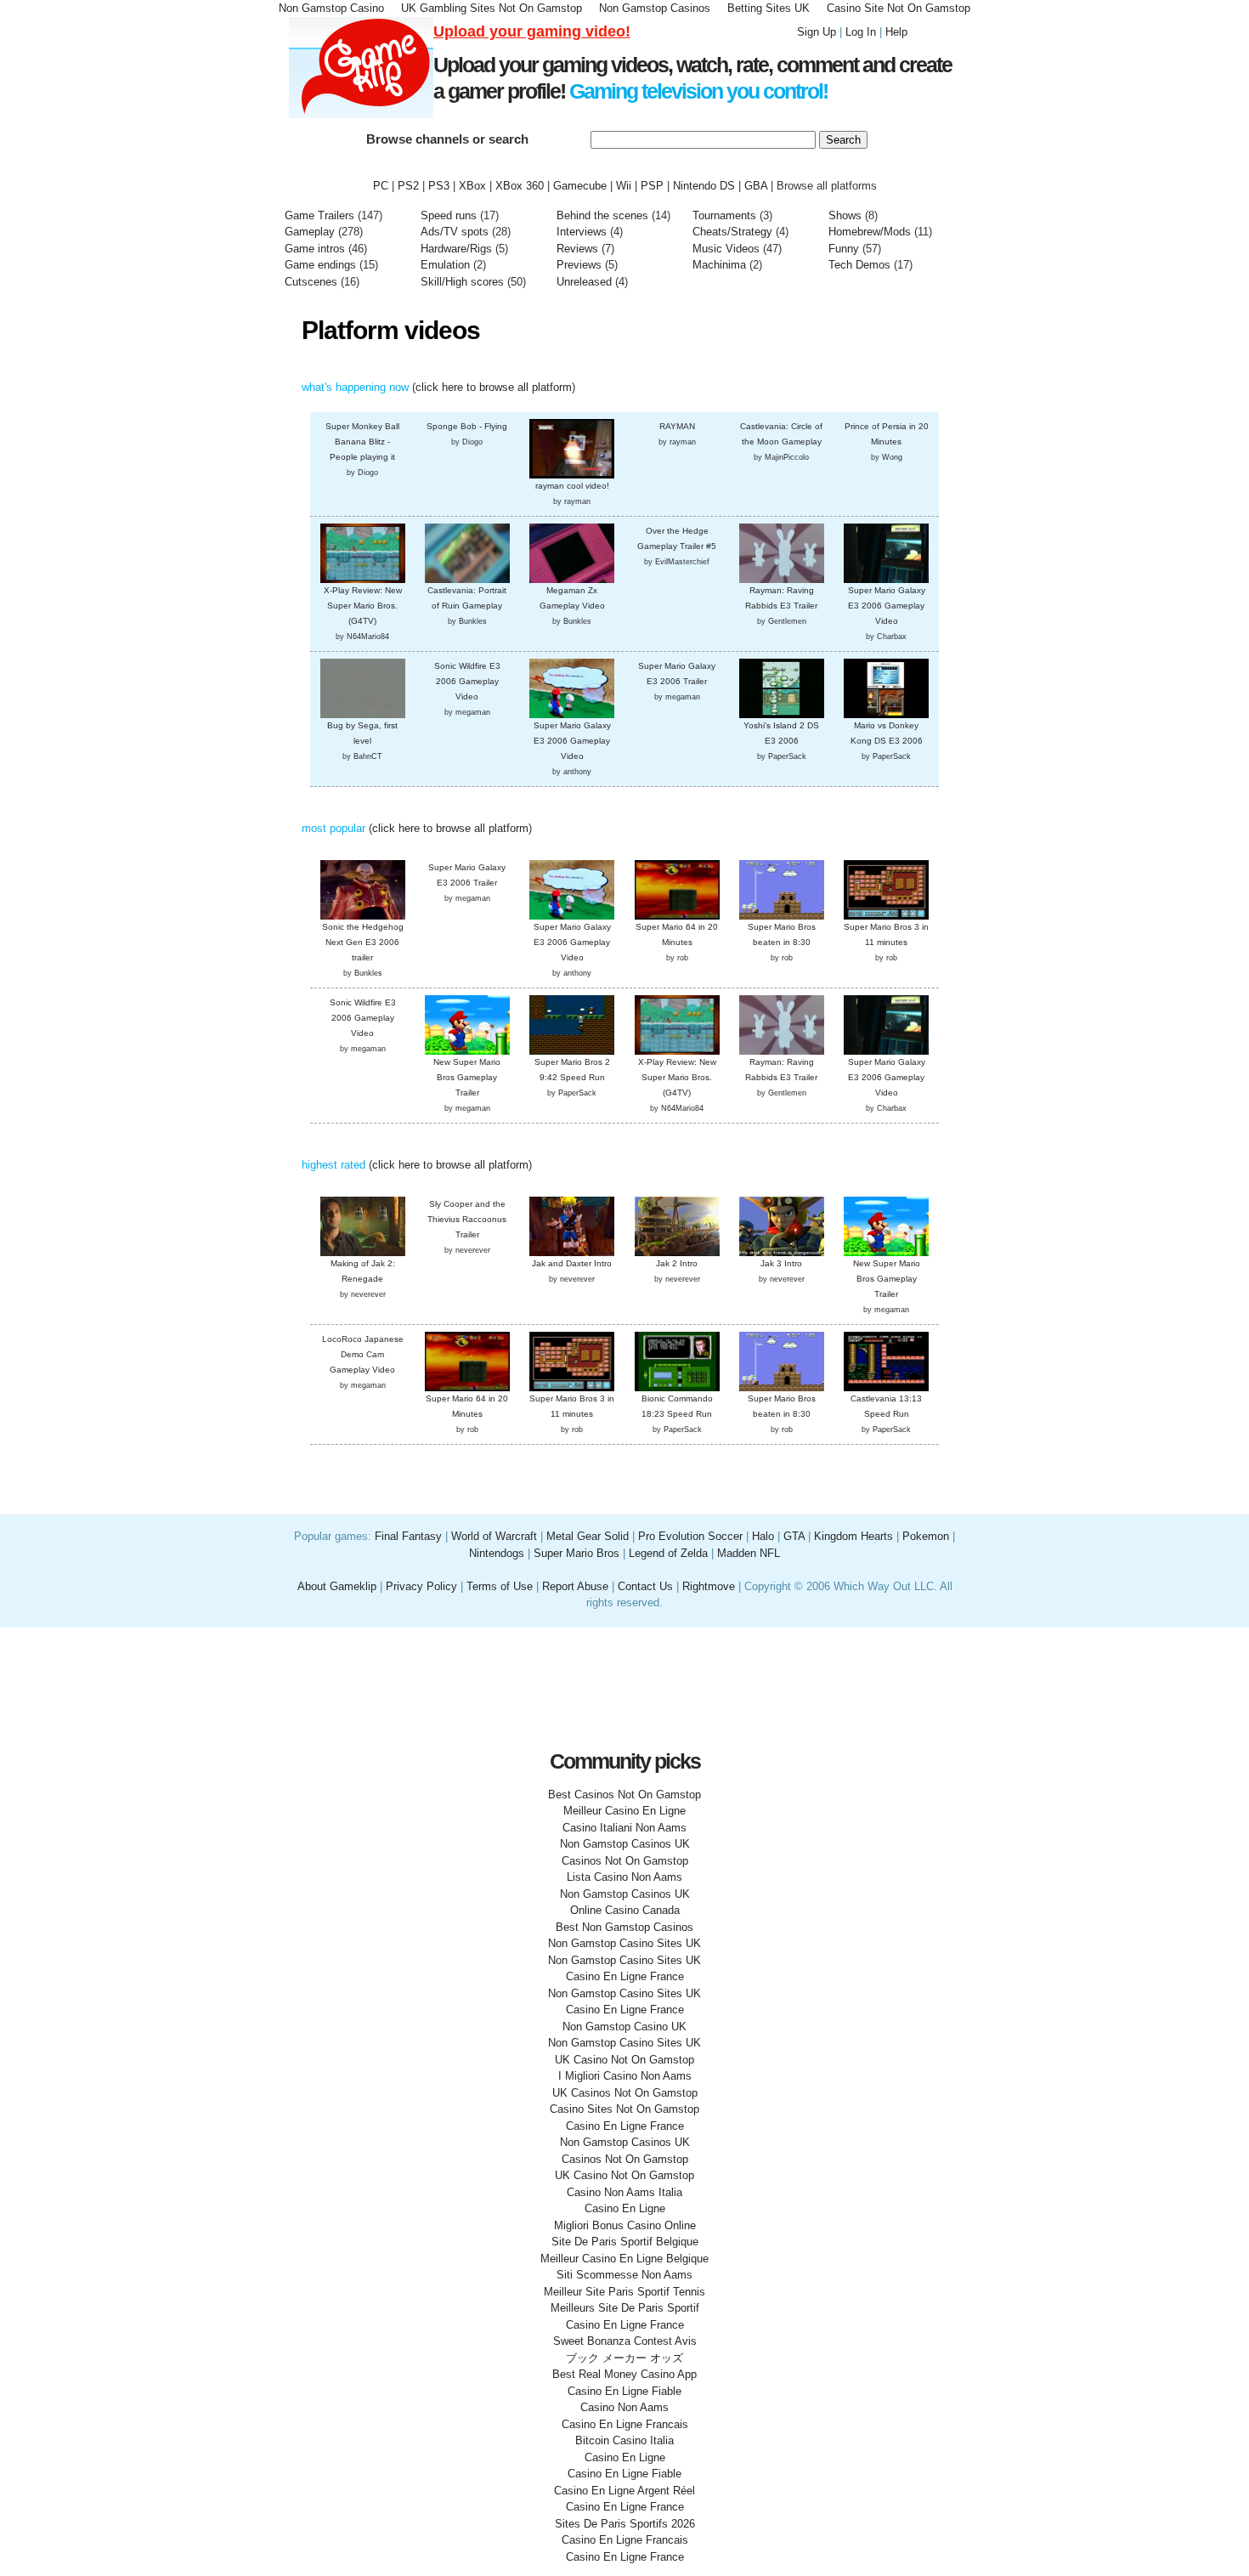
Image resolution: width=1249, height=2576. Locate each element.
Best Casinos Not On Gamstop (624, 1795)
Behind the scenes (604, 215)
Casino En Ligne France (625, 1976)
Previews (579, 265)
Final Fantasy (408, 1536)
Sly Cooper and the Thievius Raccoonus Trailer (467, 1219)
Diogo (368, 473)
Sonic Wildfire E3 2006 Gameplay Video (467, 681)
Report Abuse (575, 1586)
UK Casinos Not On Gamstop (625, 2093)
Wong (892, 457)
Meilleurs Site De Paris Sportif (625, 2308)
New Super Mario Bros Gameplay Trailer (467, 1077)
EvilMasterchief (682, 562)
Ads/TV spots (456, 232)
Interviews (582, 232)
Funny (844, 249)
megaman (473, 712)
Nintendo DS (704, 186)
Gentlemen (787, 621)
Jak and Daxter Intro (572, 1263)
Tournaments (724, 215)
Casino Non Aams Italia (624, 2192)
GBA (756, 186)
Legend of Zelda (668, 1553)
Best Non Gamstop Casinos (624, 1927)
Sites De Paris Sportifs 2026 (625, 2524)
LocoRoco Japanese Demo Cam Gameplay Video (363, 1354)
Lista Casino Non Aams (624, 1877)
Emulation (445, 265)
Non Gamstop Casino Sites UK (624, 1943)
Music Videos (726, 249)
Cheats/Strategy (732, 232)
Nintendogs (497, 1553)
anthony (577, 772)
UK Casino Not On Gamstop (624, 2060)
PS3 (439, 186)
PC (381, 186)
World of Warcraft (494, 1536)
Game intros (315, 249)
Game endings (320, 265)
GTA (794, 1536)
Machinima (719, 265)
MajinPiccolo (787, 457)
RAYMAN (677, 426)
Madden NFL (749, 1553)
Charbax (892, 637)
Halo (763, 1536)
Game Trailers (319, 215)
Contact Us (645, 1586)
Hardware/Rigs (456, 249)
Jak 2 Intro (677, 1263)
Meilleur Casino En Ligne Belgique (624, 2259)
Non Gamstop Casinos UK (625, 1844)
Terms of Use (501, 1586)
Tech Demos (859, 265)
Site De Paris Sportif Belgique (625, 2242)
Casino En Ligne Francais (625, 2424)
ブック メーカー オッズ (624, 2358)
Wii (624, 186)
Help (896, 32)
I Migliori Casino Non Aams (625, 2076)
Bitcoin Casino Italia (624, 2440)
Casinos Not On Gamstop (625, 1861)
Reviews (577, 249)
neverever (368, 1294)
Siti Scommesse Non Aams (624, 2275)
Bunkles (473, 621)
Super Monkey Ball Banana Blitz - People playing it (362, 442)
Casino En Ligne (625, 2208)
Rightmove (709, 1586)
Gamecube (580, 186)
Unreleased (584, 282)
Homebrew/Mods (870, 232)
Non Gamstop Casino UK (624, 2027)
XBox (472, 186)
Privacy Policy (421, 1586)
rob (683, 958)
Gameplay (310, 232)
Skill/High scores (464, 282)
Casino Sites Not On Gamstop (624, 2109)
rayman (577, 501)
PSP (652, 186)
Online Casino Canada (625, 1910)
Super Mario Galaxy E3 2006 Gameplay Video (887, 606)
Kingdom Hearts (853, 1536)
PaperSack (787, 756)
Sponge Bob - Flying (467, 426)
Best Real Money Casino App (624, 2374)
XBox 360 (520, 186)
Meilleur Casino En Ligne (624, 1811)
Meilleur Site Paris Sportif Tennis (624, 2292)
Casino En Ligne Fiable (624, 2391)
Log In (861, 32)
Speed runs (449, 215)
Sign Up (817, 32)
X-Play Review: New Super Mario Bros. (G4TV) (363, 606)
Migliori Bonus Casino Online (625, 2225)
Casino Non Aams (624, 2407)
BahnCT (368, 756)
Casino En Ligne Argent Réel (624, 2491)
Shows (845, 215)
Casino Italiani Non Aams (624, 1828)
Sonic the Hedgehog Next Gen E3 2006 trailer (363, 942)
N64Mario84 (368, 637)
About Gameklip (339, 1586)
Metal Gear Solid (588, 1536)
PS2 (408, 186)
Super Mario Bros (576, 1553)
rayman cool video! (572, 486)
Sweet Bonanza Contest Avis (625, 2341)
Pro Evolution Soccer (690, 1536)
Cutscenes (311, 282)
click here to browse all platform (494, 387)
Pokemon (926, 1536)
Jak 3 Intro (781, 1263)
